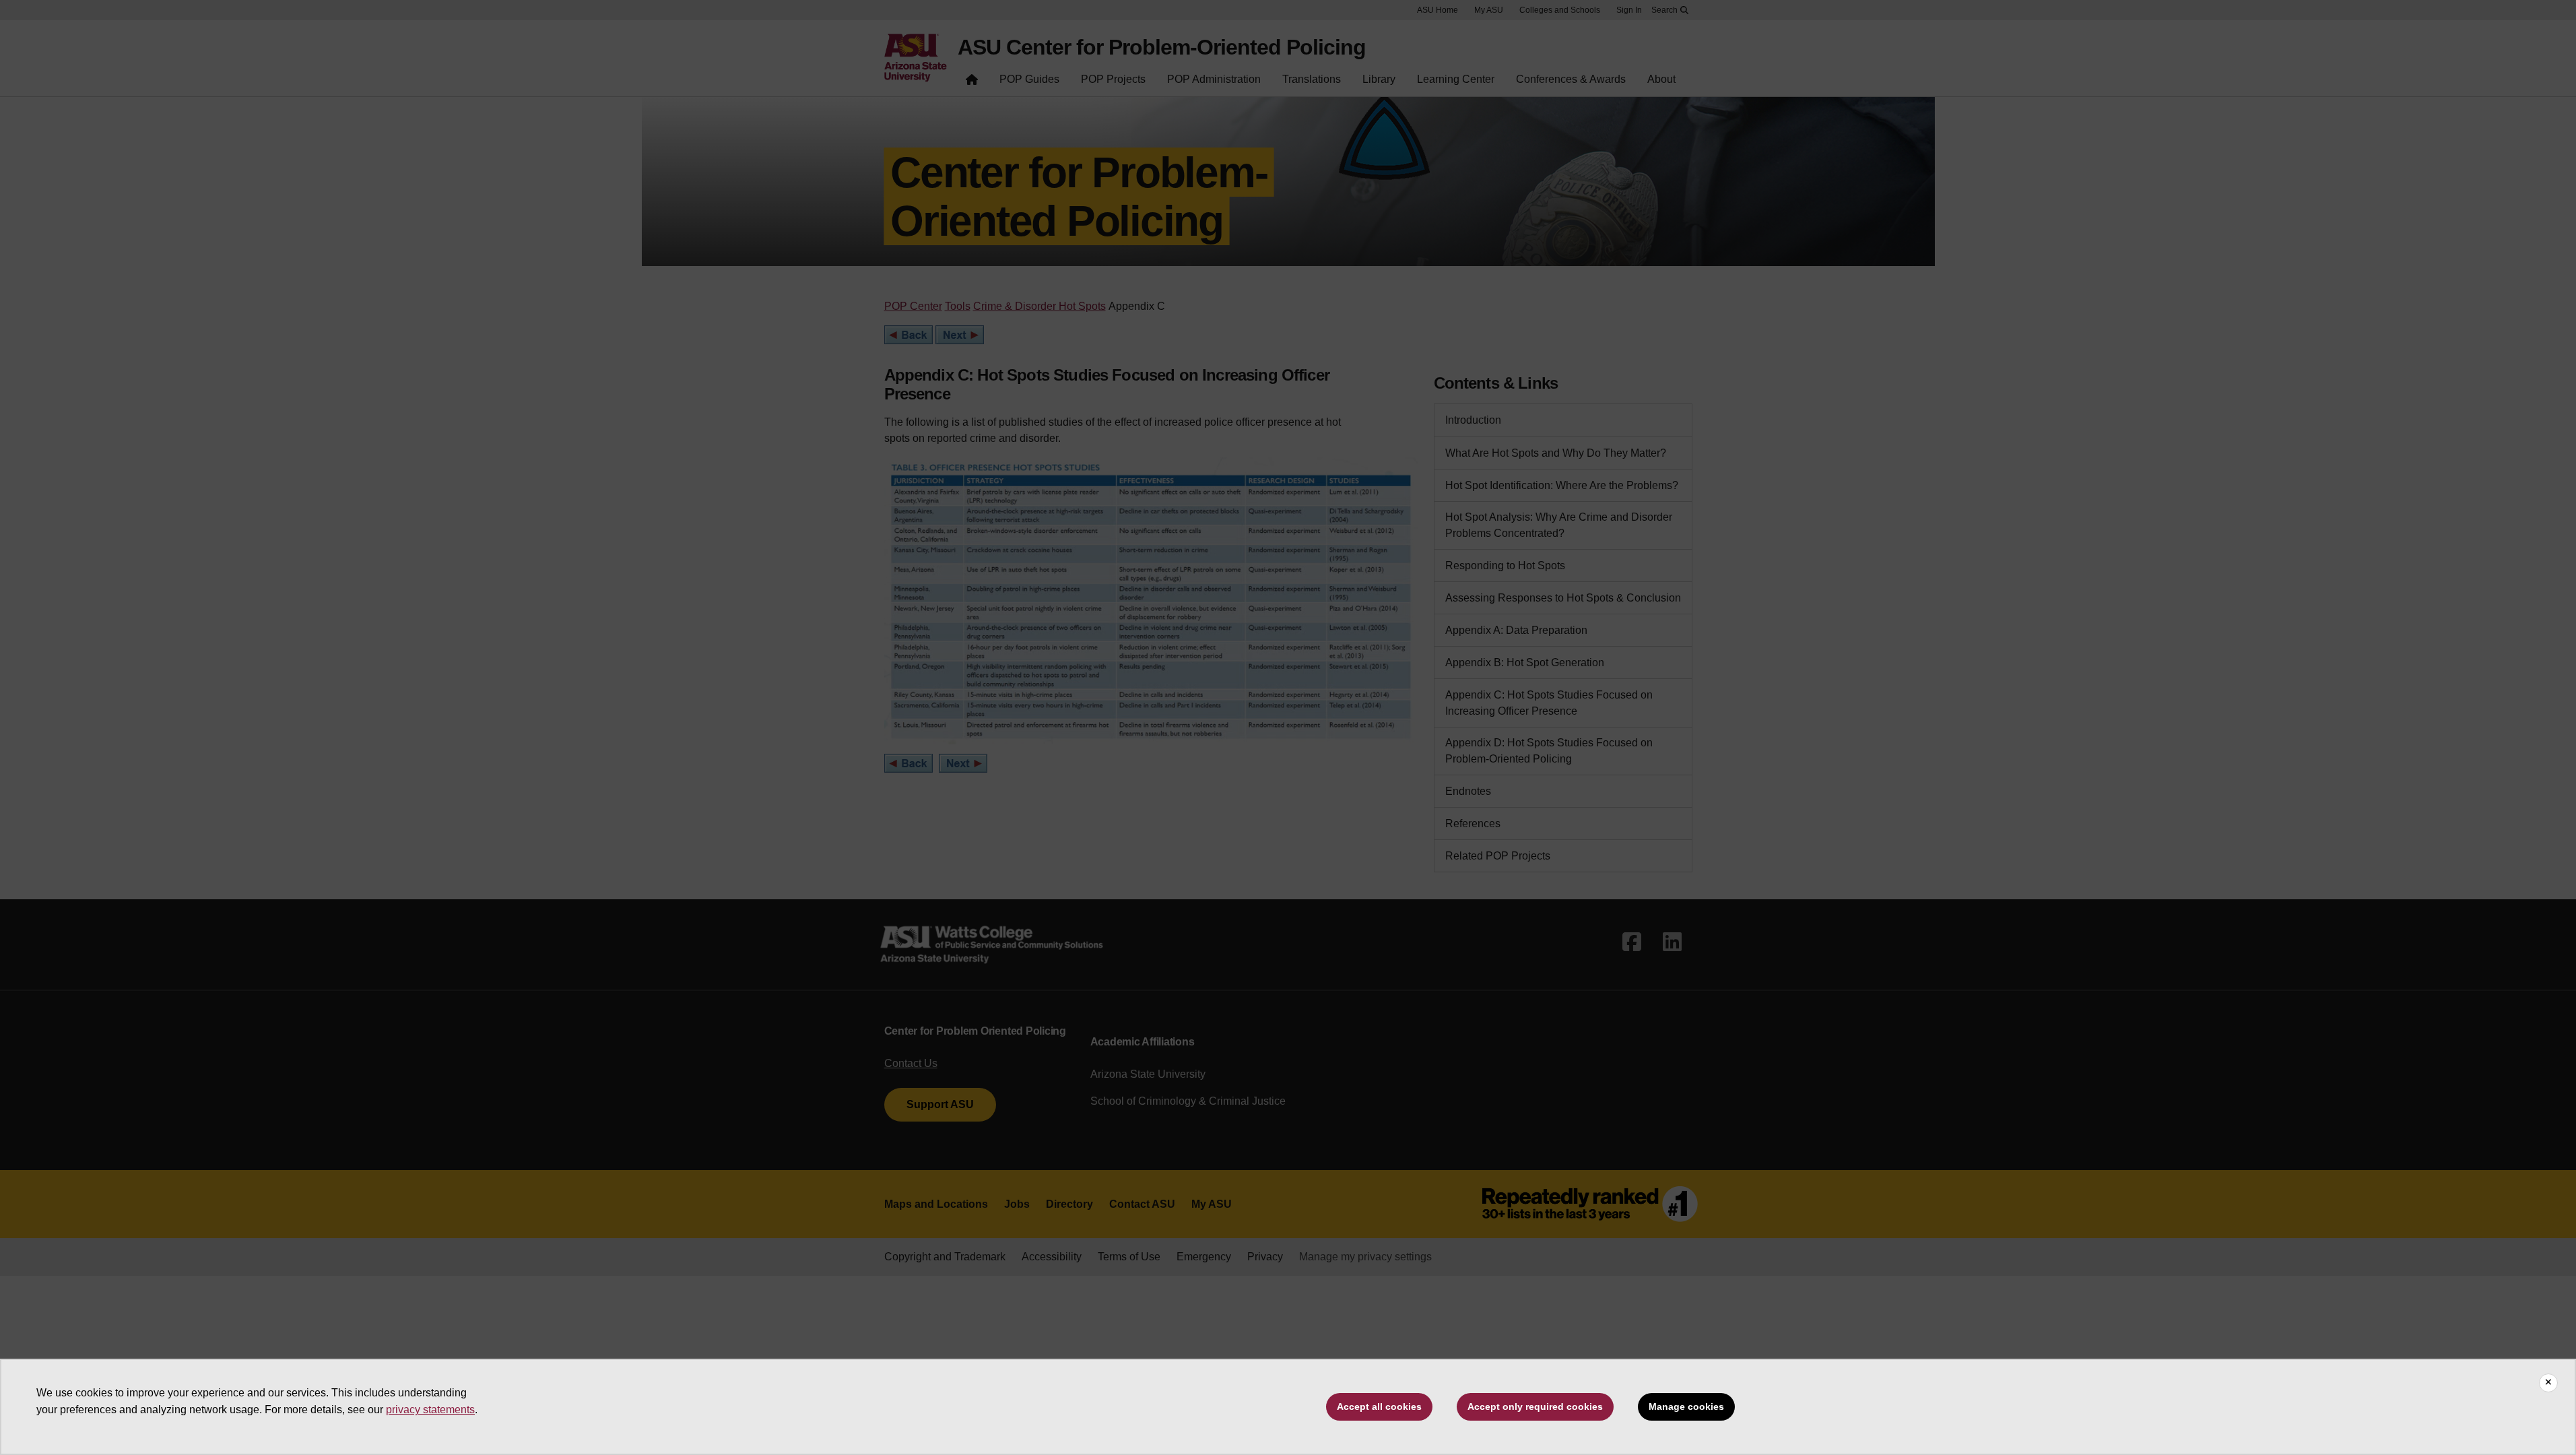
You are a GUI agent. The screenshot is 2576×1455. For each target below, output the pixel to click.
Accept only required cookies (1535, 1406)
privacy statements (430, 1410)
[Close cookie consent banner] (2548, 1383)
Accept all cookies (1379, 1406)
